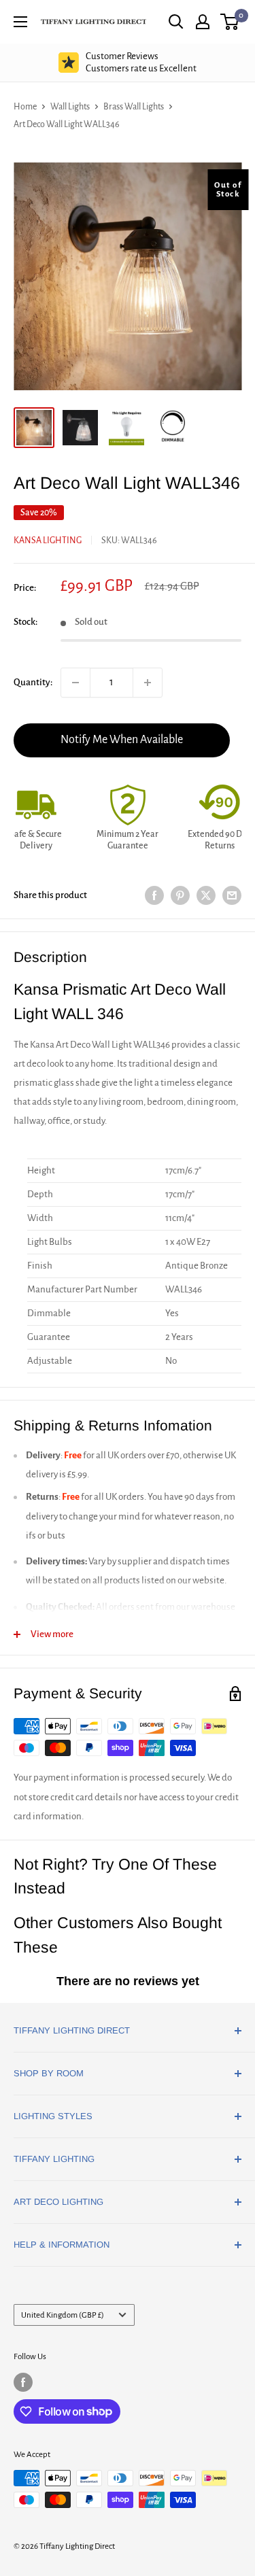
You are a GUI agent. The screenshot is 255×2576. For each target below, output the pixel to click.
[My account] (203, 22)
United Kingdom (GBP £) (63, 2315)
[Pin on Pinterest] (180, 895)
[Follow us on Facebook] (23, 2382)
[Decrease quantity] (75, 683)
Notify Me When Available (122, 740)
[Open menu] (20, 22)
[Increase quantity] (148, 683)
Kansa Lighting (48, 540)
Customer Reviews (141, 62)
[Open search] (176, 22)
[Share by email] (232, 895)
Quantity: (33, 682)
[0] (230, 22)
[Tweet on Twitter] (206, 895)
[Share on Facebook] (154, 895)
